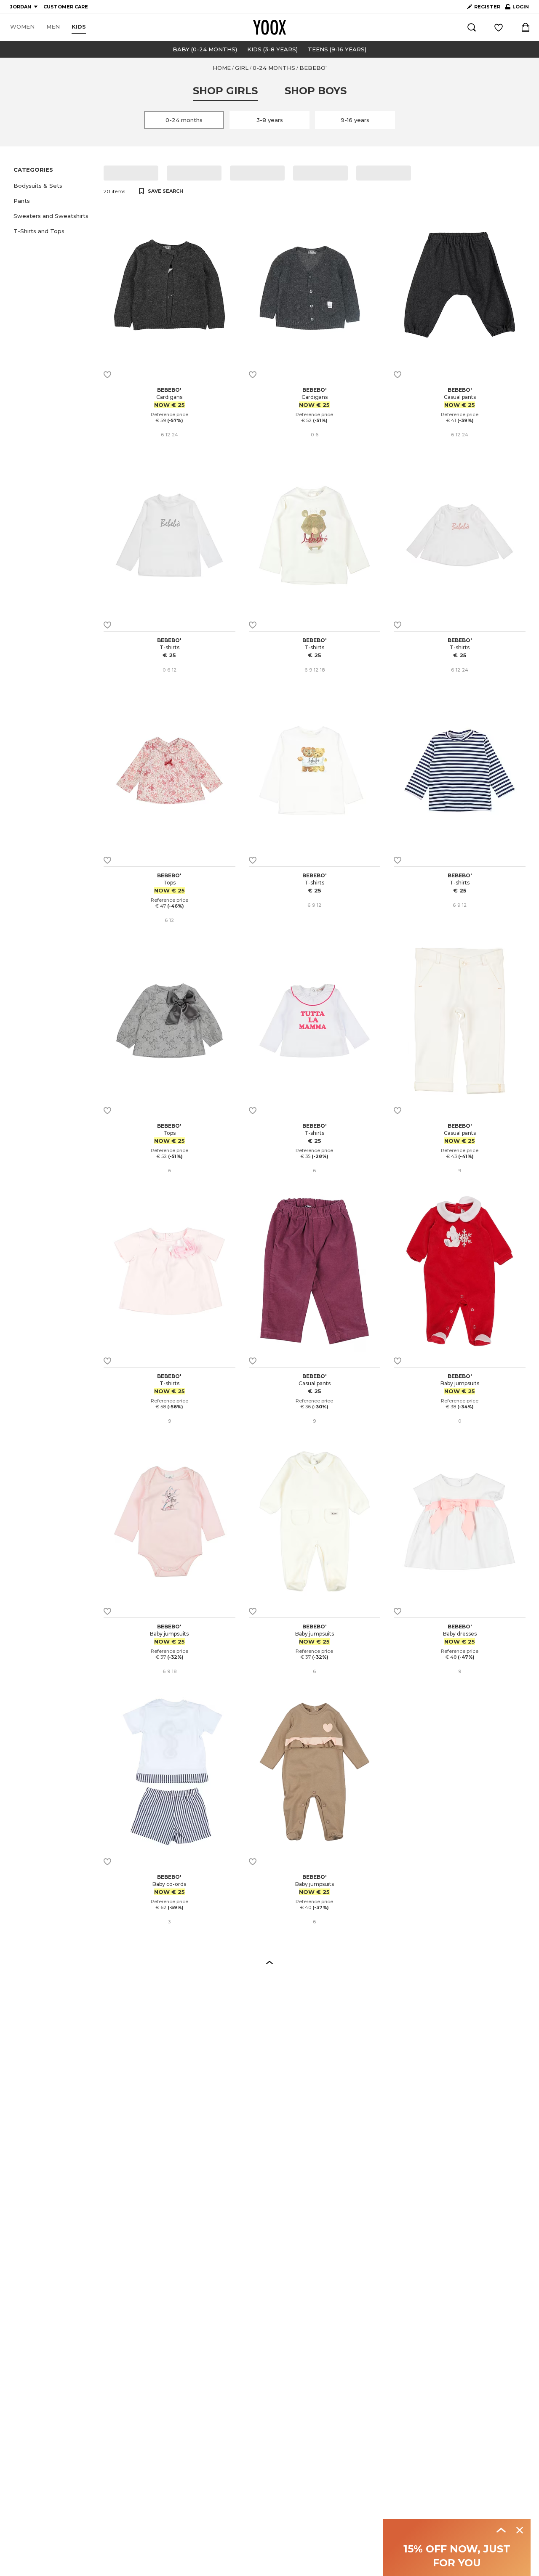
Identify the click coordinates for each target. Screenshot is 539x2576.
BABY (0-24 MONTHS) (205, 49)
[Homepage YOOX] (269, 27)
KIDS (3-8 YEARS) (272, 49)
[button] (53, 186)
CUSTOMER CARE (66, 7)
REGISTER (487, 7)
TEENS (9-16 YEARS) (337, 49)
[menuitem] (22, 27)
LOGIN (517, 8)
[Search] (472, 27)
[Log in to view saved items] (499, 27)
